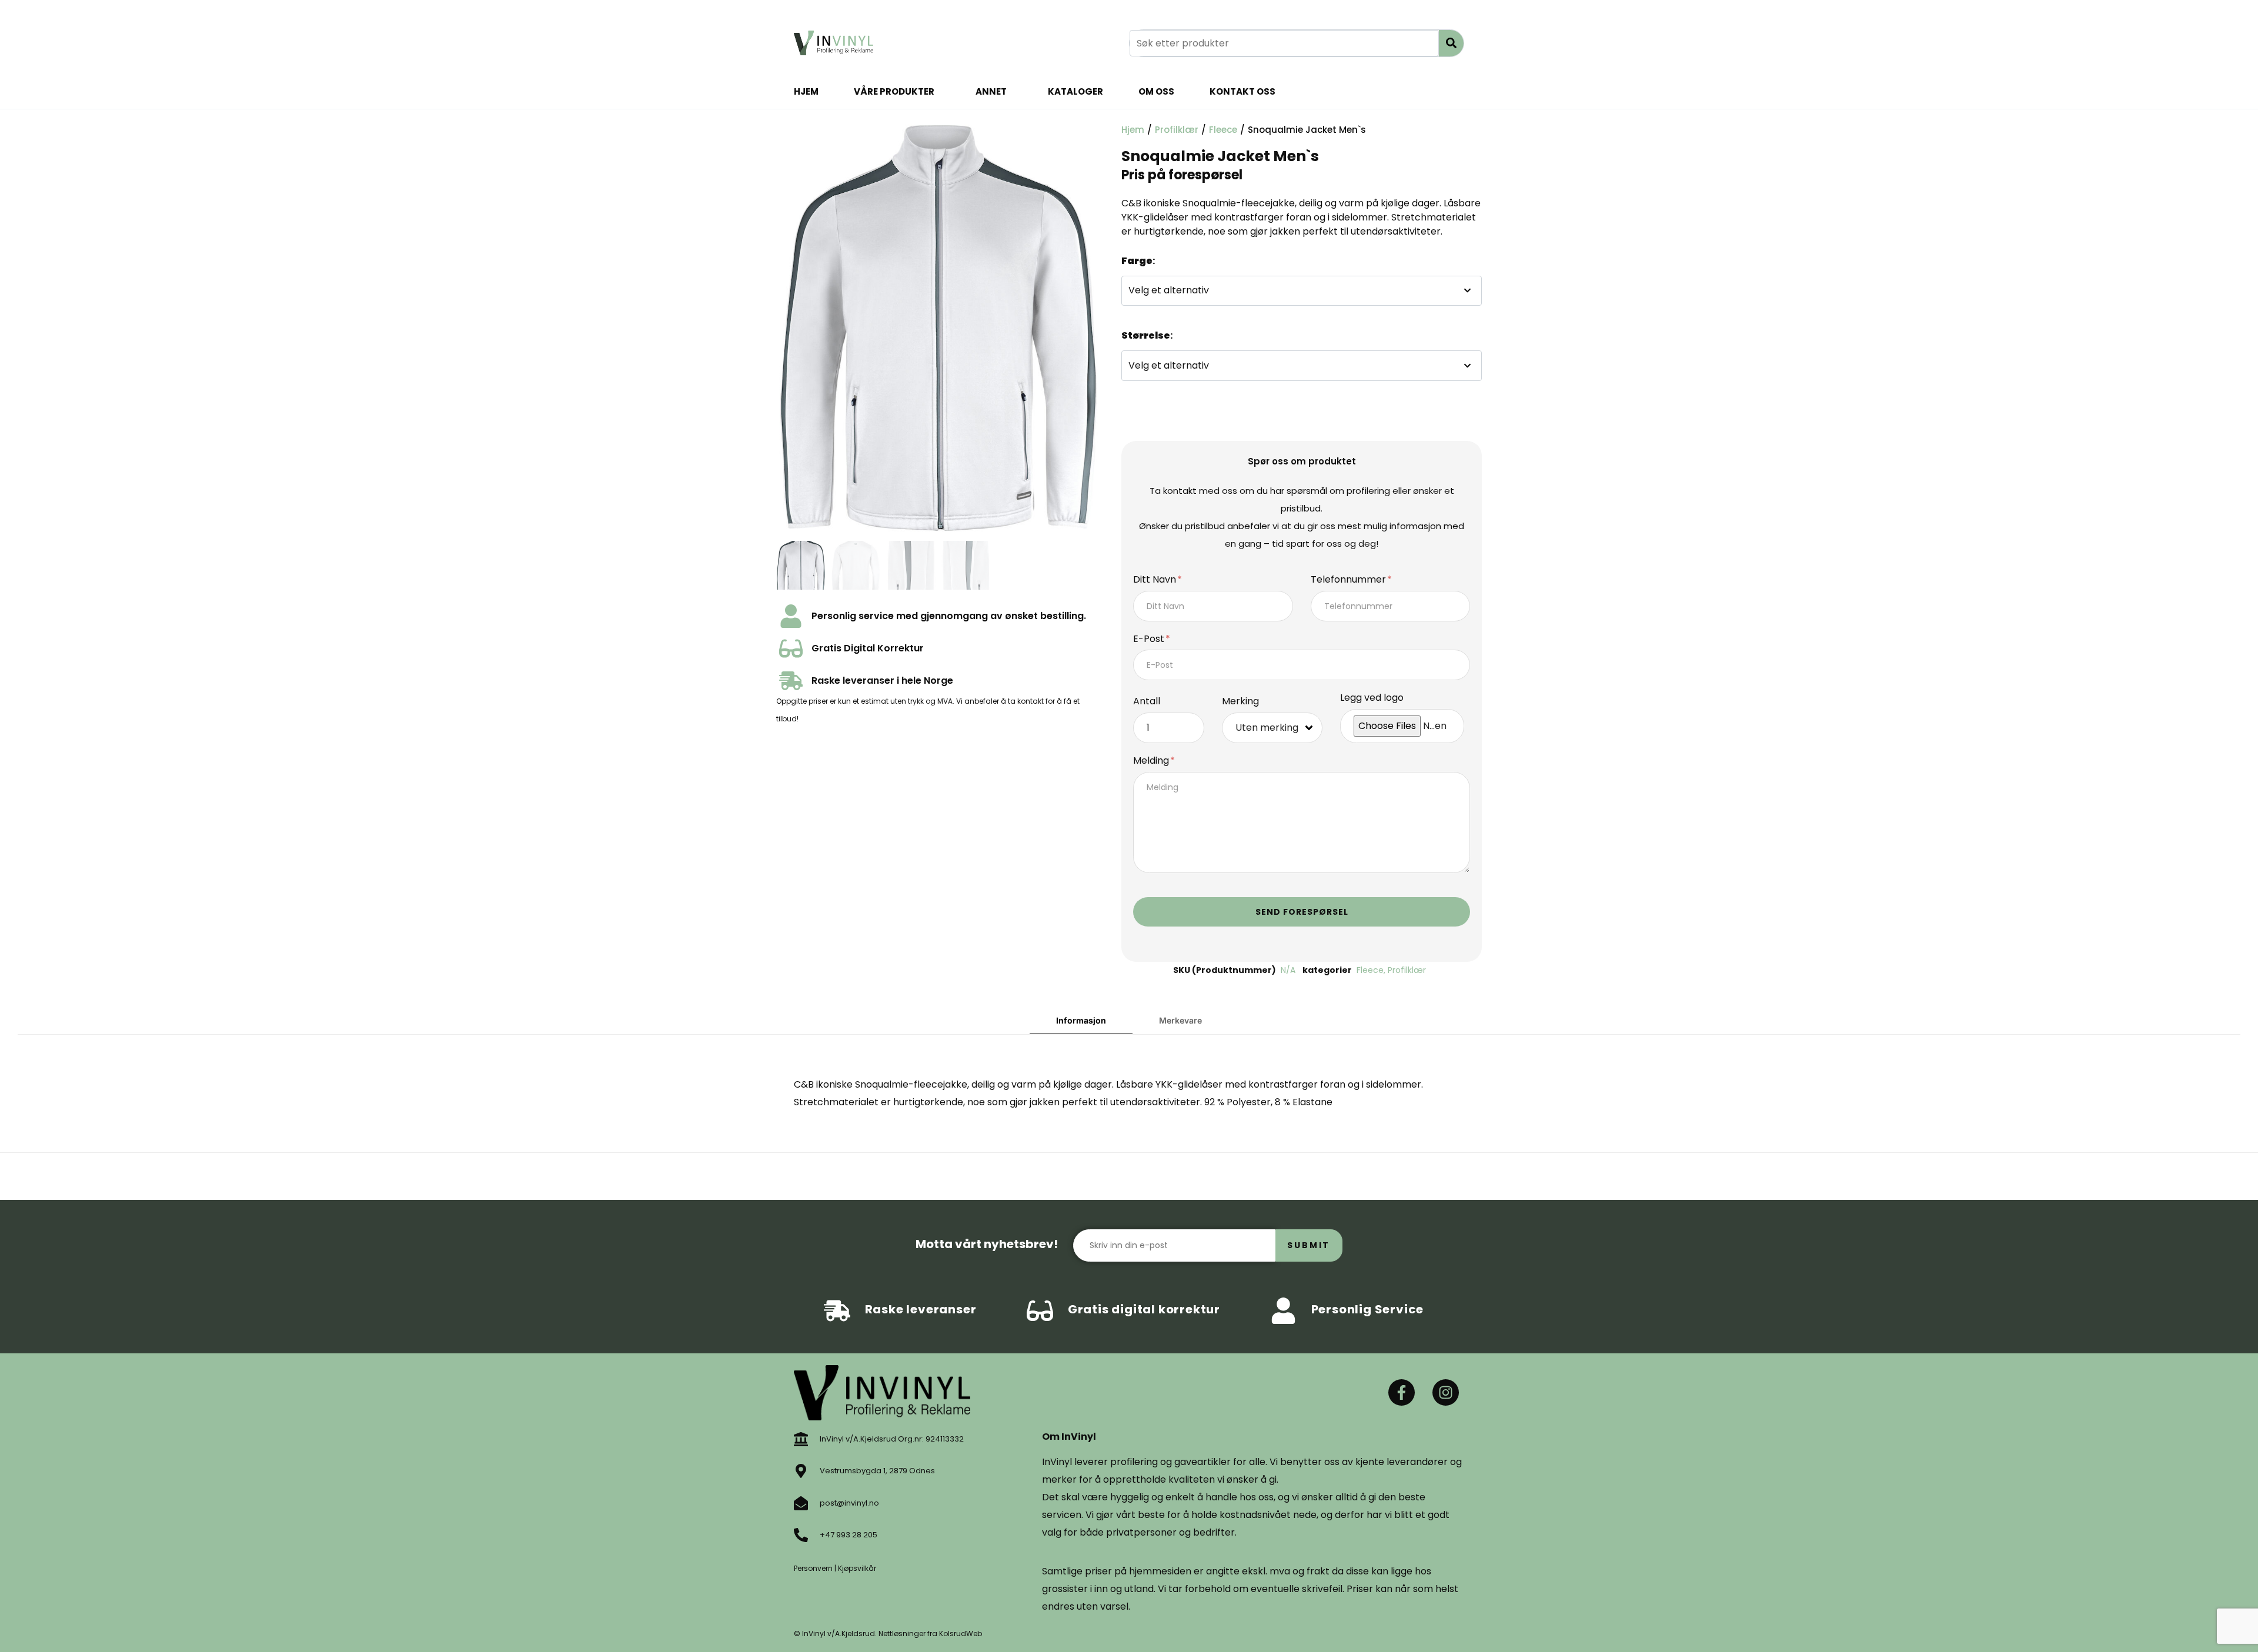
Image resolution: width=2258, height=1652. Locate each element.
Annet (991, 91)
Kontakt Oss (1242, 91)
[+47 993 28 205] (801, 1535)
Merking (1240, 702)
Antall (1147, 702)
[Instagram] (1446, 1392)
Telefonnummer (1350, 580)
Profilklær (1177, 130)
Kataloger (1075, 91)
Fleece (1223, 130)
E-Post (1150, 639)
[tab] (1081, 1021)
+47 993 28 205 (849, 1535)
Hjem (806, 91)
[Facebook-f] (1402, 1392)
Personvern (813, 1568)
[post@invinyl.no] (801, 1503)
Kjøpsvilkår (857, 1568)
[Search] (1451, 43)
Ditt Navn (1156, 580)
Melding (1152, 761)
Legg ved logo (1372, 698)
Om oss (1156, 91)
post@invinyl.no (849, 1503)
